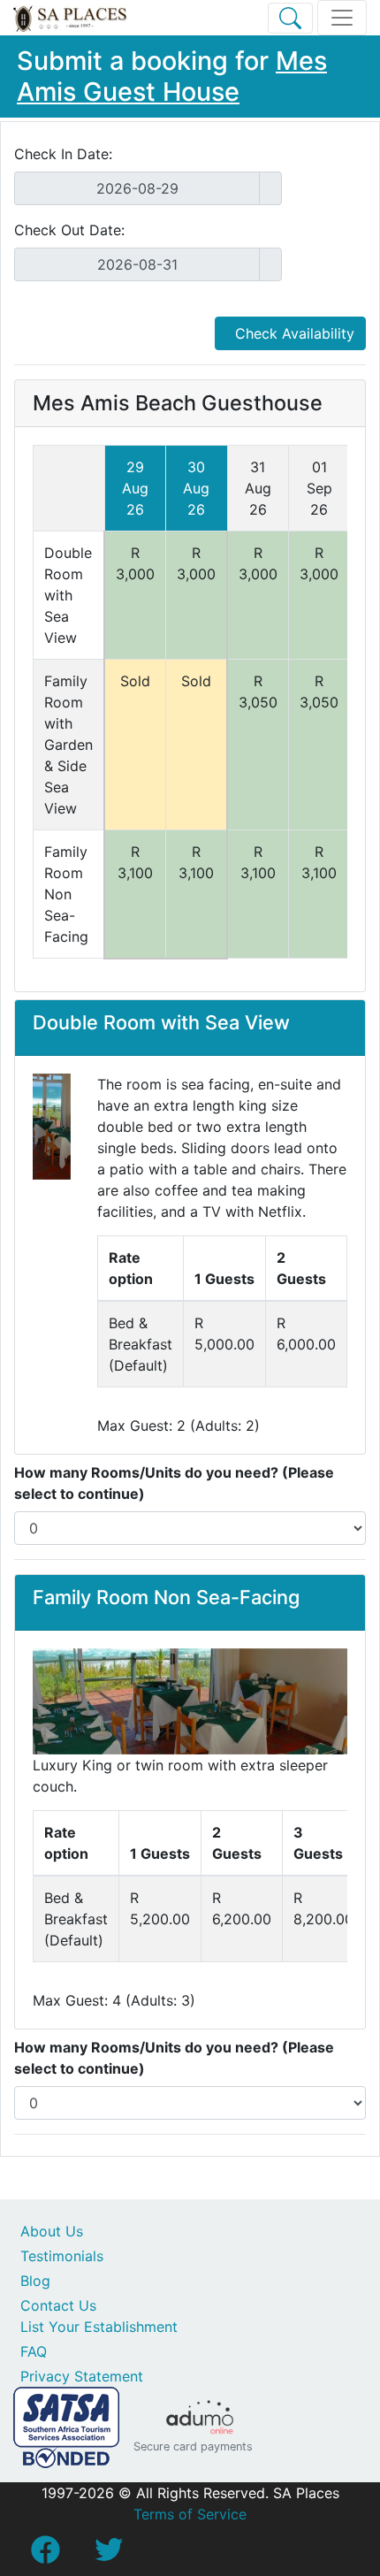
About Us (52, 2231)
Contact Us (58, 2305)
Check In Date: (63, 154)
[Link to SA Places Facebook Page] (45, 2555)
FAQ (34, 2351)
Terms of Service (190, 2514)
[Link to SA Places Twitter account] (109, 2555)
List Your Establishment (99, 2327)
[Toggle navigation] (342, 18)
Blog (35, 2281)
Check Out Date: (69, 230)
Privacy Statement (82, 2376)
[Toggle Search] (290, 18)
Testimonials (62, 2256)
